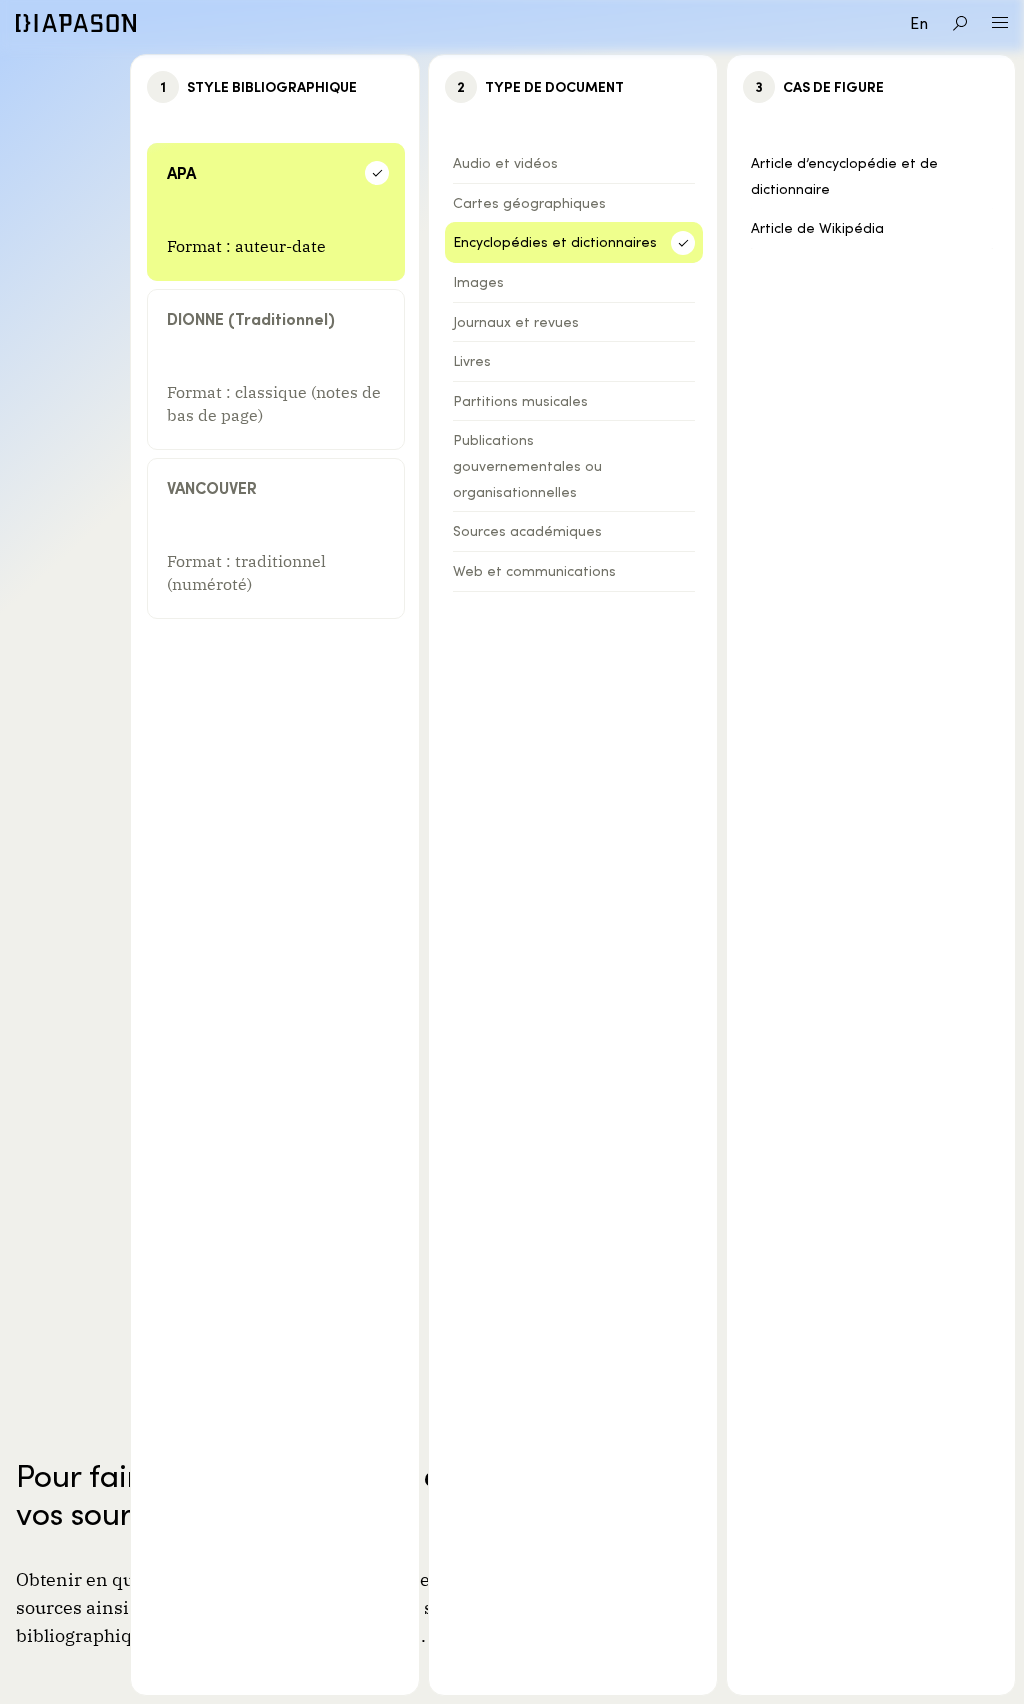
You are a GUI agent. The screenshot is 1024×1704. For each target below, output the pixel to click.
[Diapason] (76, 23)
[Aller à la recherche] (960, 23)
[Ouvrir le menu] (1000, 23)
